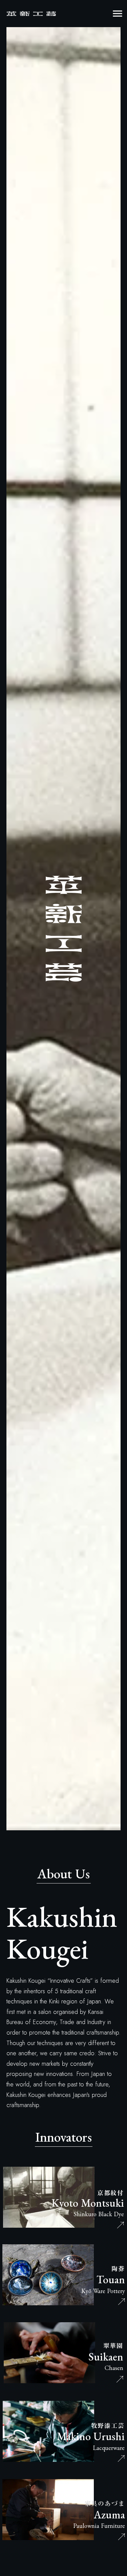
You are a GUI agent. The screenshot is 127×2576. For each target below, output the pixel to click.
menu (118, 14)
